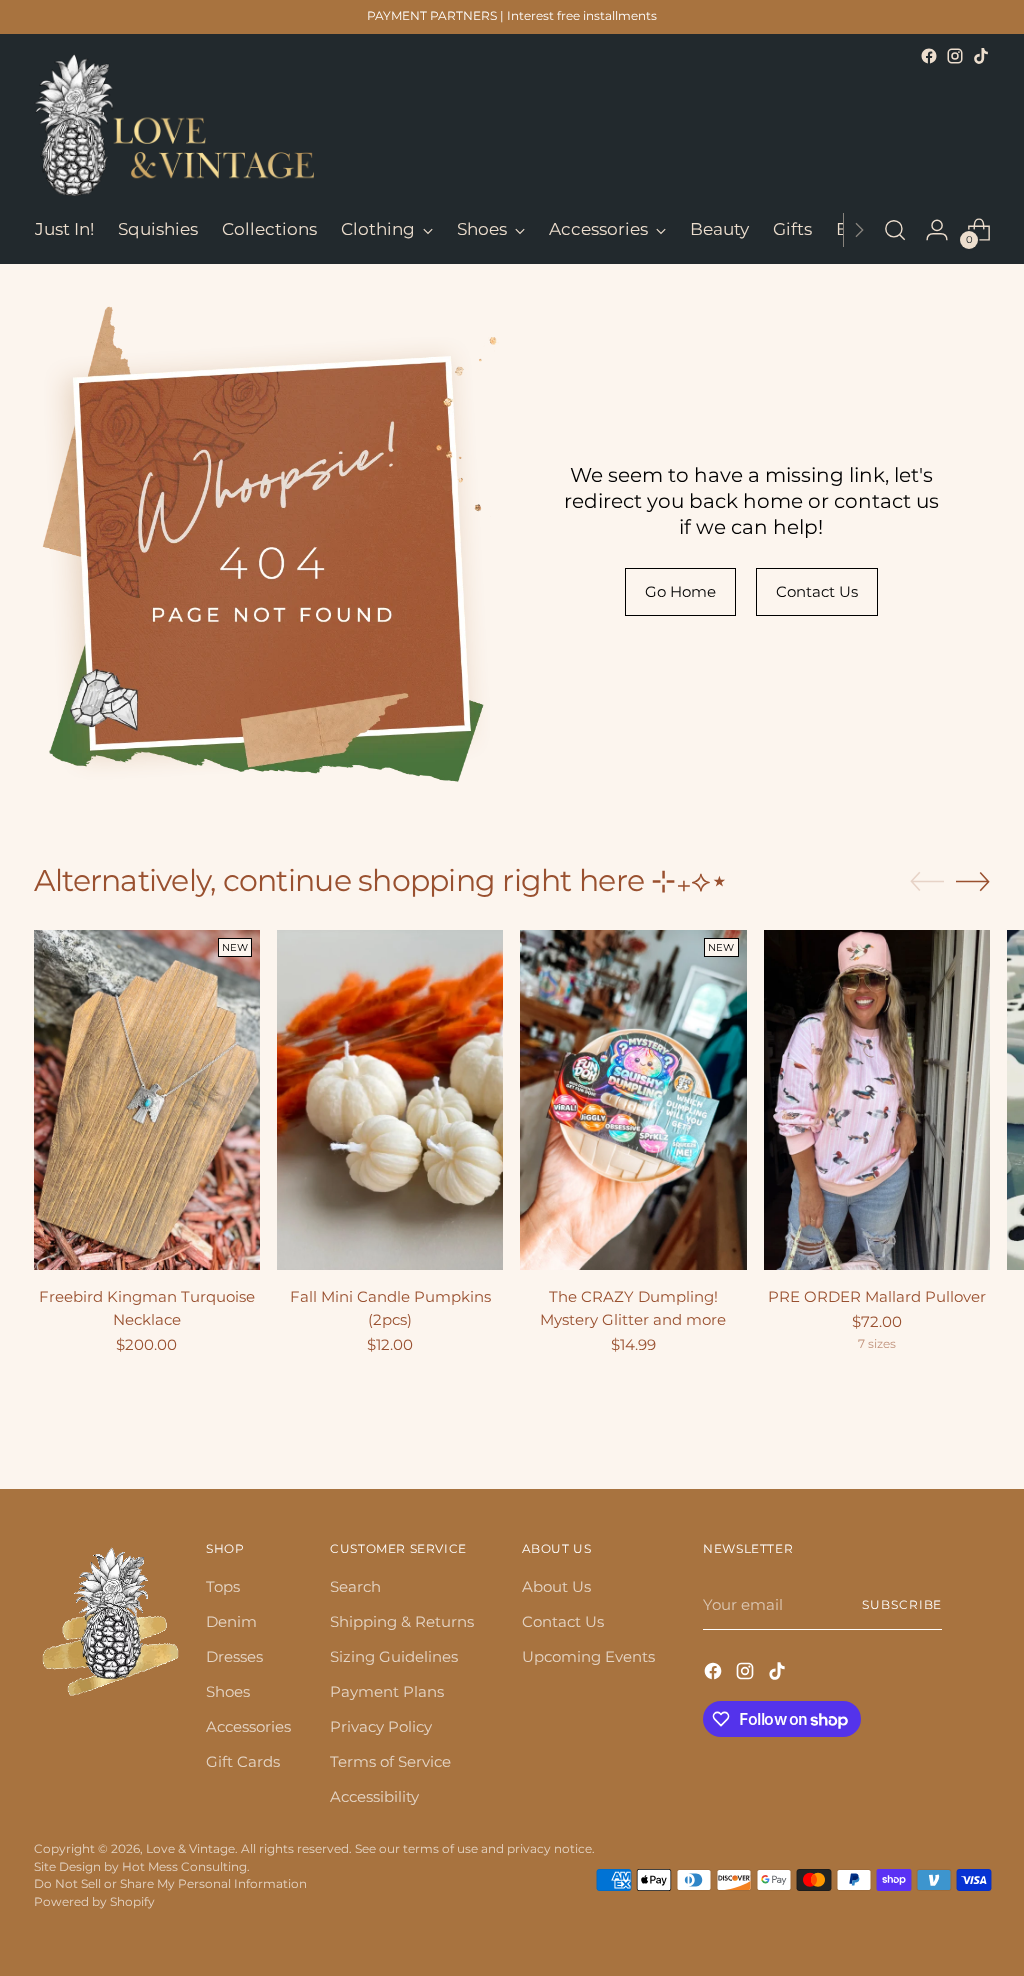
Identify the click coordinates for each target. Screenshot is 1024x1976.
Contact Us (563, 1621)
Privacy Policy (381, 1726)
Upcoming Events (588, 1656)
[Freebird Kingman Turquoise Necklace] (147, 1099)
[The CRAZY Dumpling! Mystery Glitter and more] (633, 1099)
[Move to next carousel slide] (973, 881)
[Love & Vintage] (174, 125)
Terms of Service (390, 1761)
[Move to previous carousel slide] (927, 882)
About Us (556, 1586)
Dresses (234, 1656)
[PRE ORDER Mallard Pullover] (877, 1099)
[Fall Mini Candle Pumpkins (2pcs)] (390, 1099)
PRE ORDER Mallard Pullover (877, 1296)
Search (355, 1586)
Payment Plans (387, 1691)
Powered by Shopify (94, 1902)
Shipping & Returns (402, 1621)
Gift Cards (243, 1761)
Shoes (228, 1691)
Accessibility (374, 1796)
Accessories (248, 1726)
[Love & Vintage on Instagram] (955, 56)
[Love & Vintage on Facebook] (929, 56)
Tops (223, 1586)
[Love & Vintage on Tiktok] (981, 56)
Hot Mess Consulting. (186, 1867)
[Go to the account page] (937, 230)
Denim (231, 1621)
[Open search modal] (895, 230)
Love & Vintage (190, 1849)
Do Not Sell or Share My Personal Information (170, 1884)
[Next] (859, 230)
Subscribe (902, 1605)
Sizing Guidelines (394, 1656)
